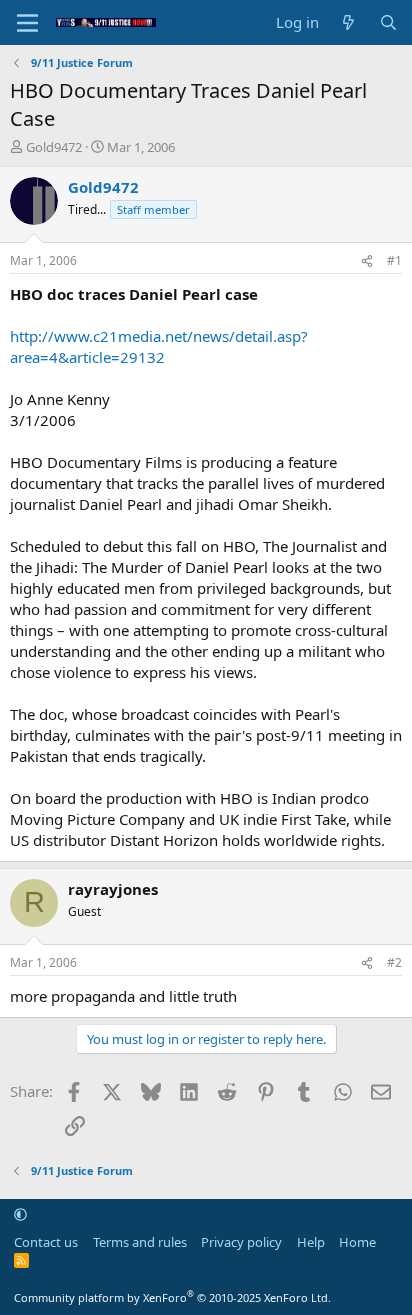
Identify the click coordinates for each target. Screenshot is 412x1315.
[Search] (388, 22)
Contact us (46, 1242)
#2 (394, 962)
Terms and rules (140, 1242)
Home (357, 1242)
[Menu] (27, 23)
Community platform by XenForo (172, 1297)
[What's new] (348, 22)
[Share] (367, 261)
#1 (394, 260)
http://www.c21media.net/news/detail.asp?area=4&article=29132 (159, 346)
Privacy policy (241, 1242)
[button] (20, 1214)
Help (311, 1242)
